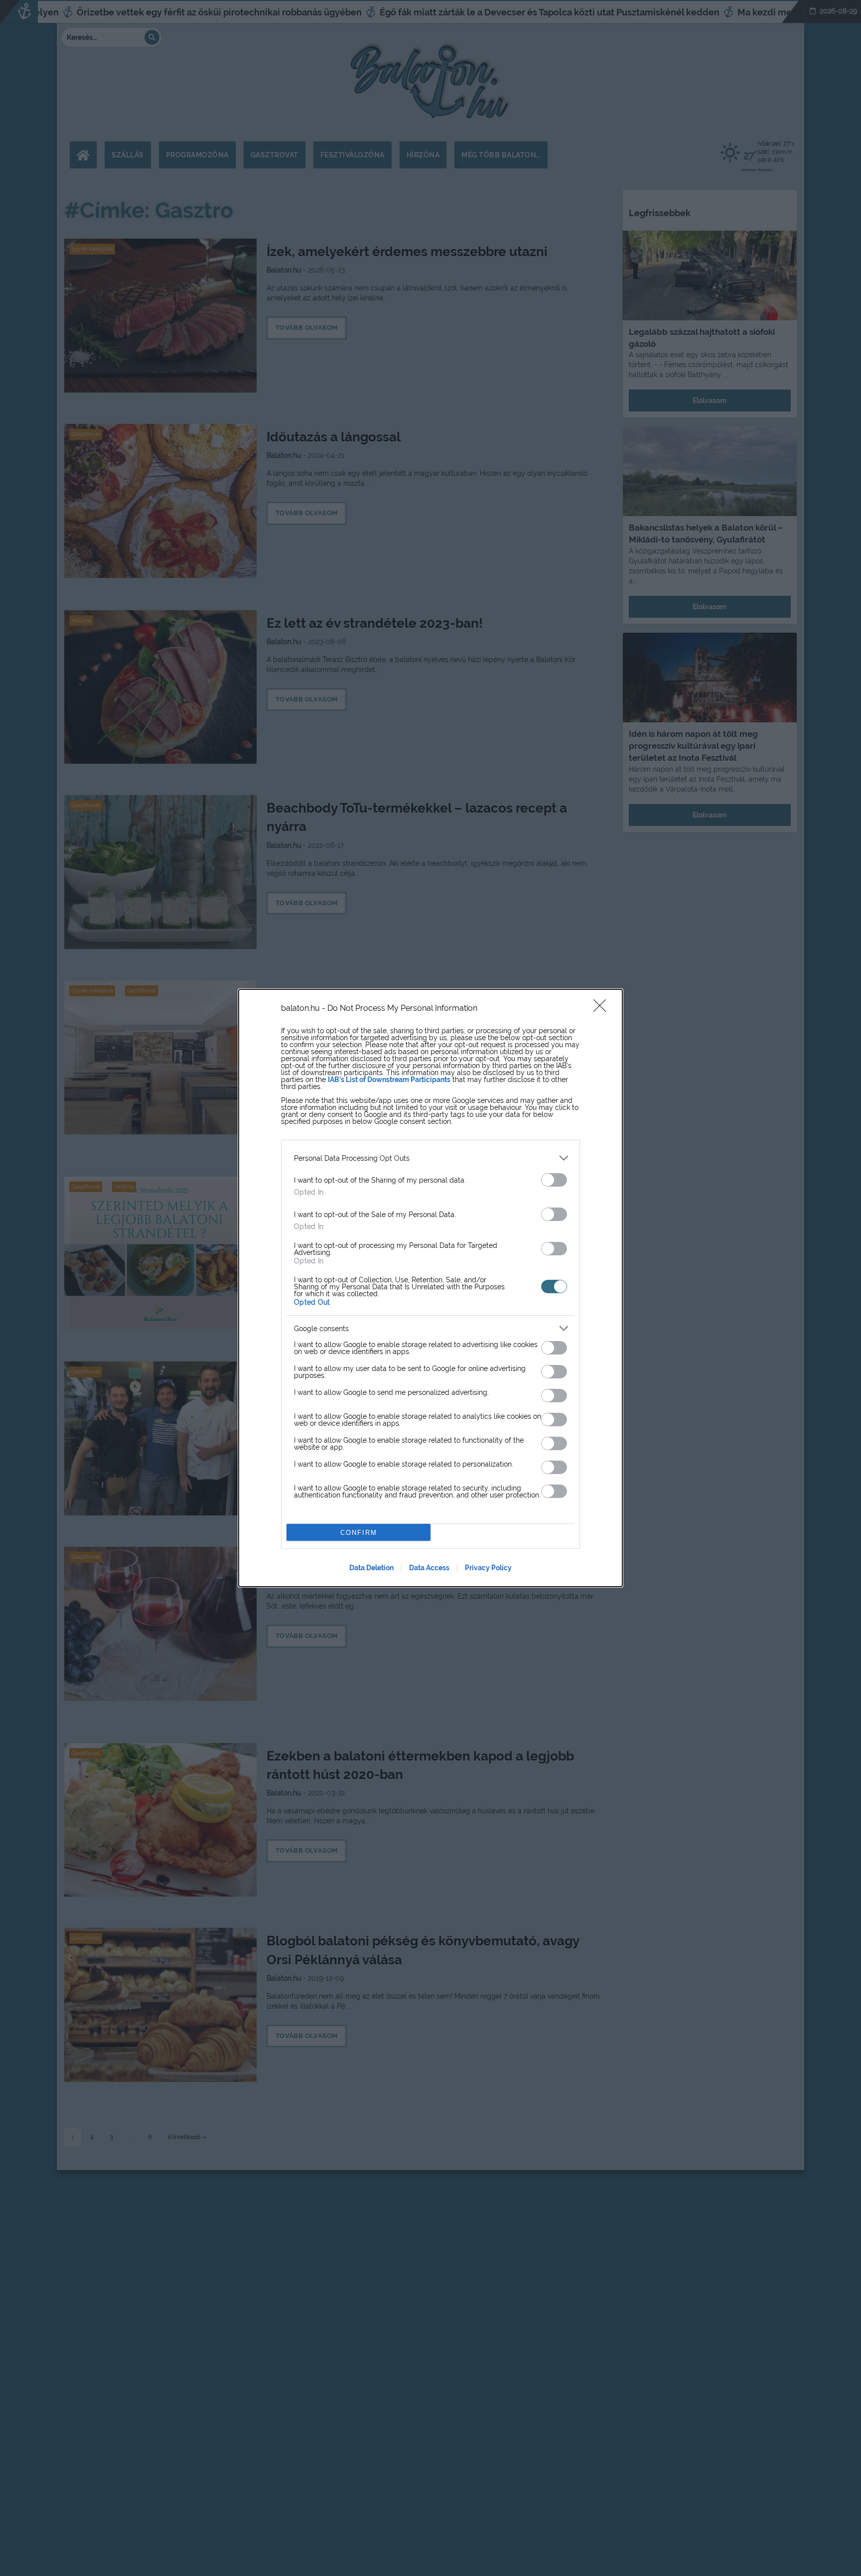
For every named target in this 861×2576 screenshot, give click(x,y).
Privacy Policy (488, 1568)
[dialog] (430, 1288)
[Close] (603, 1009)
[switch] (554, 1180)
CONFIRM (359, 1533)
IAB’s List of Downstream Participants (389, 1080)
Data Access (429, 1568)
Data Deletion (371, 1568)
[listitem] (430, 1158)
